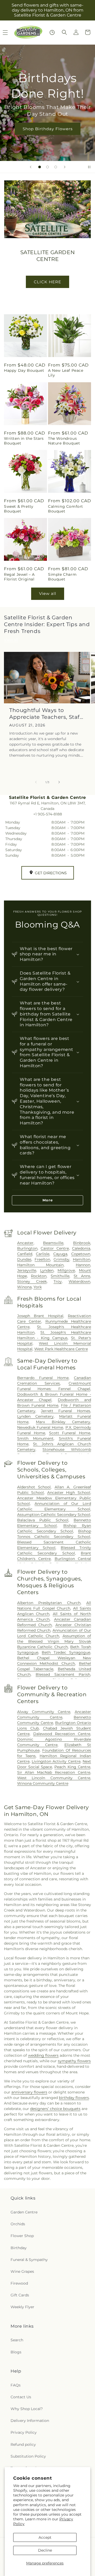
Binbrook (82, 1243)
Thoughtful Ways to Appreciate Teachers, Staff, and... (46, 714)
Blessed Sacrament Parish (63, 1674)
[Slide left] (36, 782)
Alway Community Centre (44, 1712)
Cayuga (60, 1254)
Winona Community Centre (43, 1783)
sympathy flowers (74, 2061)
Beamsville (53, 1243)
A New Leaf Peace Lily (66, 373)
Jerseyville (27, 1270)
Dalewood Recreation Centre (62, 1734)
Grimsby (61, 1259)
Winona (24, 1287)
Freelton (42, 1259)
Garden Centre (24, 2212)
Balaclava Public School (43, 1520)
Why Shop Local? (27, 2409)
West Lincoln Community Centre (54, 1778)
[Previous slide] (31, 167)
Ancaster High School (69, 1493)
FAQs (16, 2385)
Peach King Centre (72, 1767)
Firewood (19, 2283)
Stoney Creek (32, 1281)
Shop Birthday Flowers (48, 129)
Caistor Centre (55, 1248)
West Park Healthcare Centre (61, 1349)
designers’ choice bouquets (55, 2109)
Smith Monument (35, 1438)
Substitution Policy (28, 2456)
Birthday (19, 2248)
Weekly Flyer (22, 2307)
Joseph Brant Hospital (40, 1316)
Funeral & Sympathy (29, 2260)
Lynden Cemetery (35, 1416)
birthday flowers (74, 2098)
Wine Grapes (22, 2271)
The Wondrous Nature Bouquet (64, 441)
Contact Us (21, 2397)
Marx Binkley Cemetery (63, 1422)
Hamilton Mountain (40, 1265)
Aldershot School (34, 1487)
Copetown (81, 1254)
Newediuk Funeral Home (40, 1427)
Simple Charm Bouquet (62, 577)
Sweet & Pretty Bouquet (19, 509)
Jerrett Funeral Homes (66, 1411)
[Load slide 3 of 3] (56, 167)
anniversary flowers (29, 2092)
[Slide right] (59, 782)
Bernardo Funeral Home (43, 1378)
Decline (45, 2550)
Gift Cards (20, 2295)
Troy (58, 1281)
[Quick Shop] (52, 32)
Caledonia (81, 1248)
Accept (45, 2537)
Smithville (60, 1276)
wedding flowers (43, 2055)
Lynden (47, 1270)
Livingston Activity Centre (56, 1761)
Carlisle (43, 1254)
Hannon (83, 1265)
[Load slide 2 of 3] (47, 167)
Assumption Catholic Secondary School (54, 1515)
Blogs (16, 2352)
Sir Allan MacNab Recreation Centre (54, 1772)
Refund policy (23, 2444)
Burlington (27, 1248)
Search (17, 2340)
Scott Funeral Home (70, 1433)
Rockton (39, 1276)
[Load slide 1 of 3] (40, 167)
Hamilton (82, 1259)
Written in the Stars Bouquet (24, 441)
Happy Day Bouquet (24, 370)
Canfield (25, 1254)
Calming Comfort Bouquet (66, 509)
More (48, 1200)
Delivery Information (30, 2421)
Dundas (24, 1259)
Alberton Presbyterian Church (49, 1603)
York (38, 1287)
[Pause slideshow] (89, 167)
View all (48, 593)
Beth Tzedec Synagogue (66, 1652)
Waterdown (79, 1281)
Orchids (18, 2224)
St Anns (82, 1276)
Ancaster (25, 1243)
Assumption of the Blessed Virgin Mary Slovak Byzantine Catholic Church (54, 1641)
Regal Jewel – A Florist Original (19, 577)
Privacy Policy (24, 2432)
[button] (64, 32)
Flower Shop (22, 2236)
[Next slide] (65, 167)
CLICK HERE (47, 282)
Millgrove (66, 1270)
